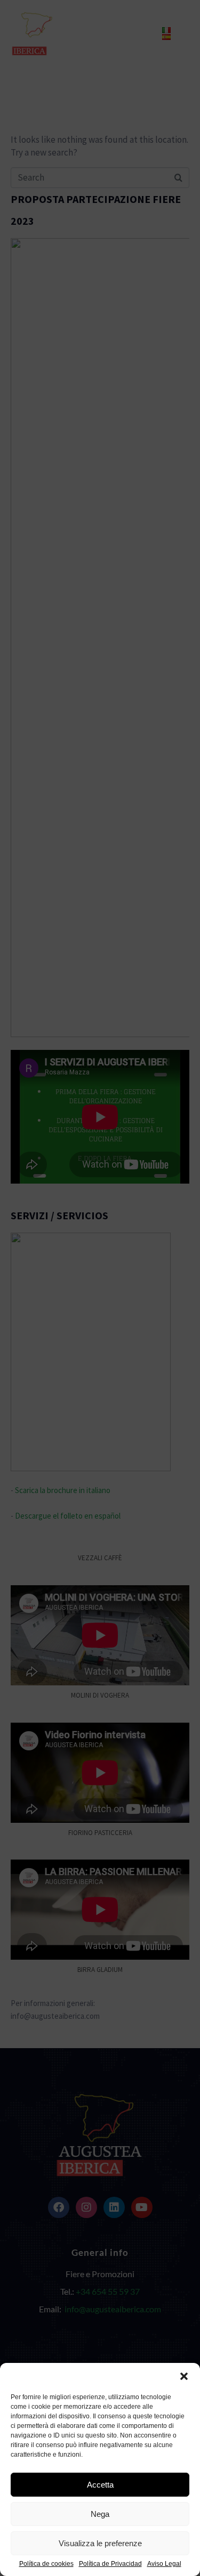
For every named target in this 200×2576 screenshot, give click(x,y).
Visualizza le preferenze (100, 2543)
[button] (184, 2376)
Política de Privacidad (110, 2564)
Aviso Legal (164, 2564)
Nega (100, 2514)
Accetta (100, 2485)
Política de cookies (46, 2564)
